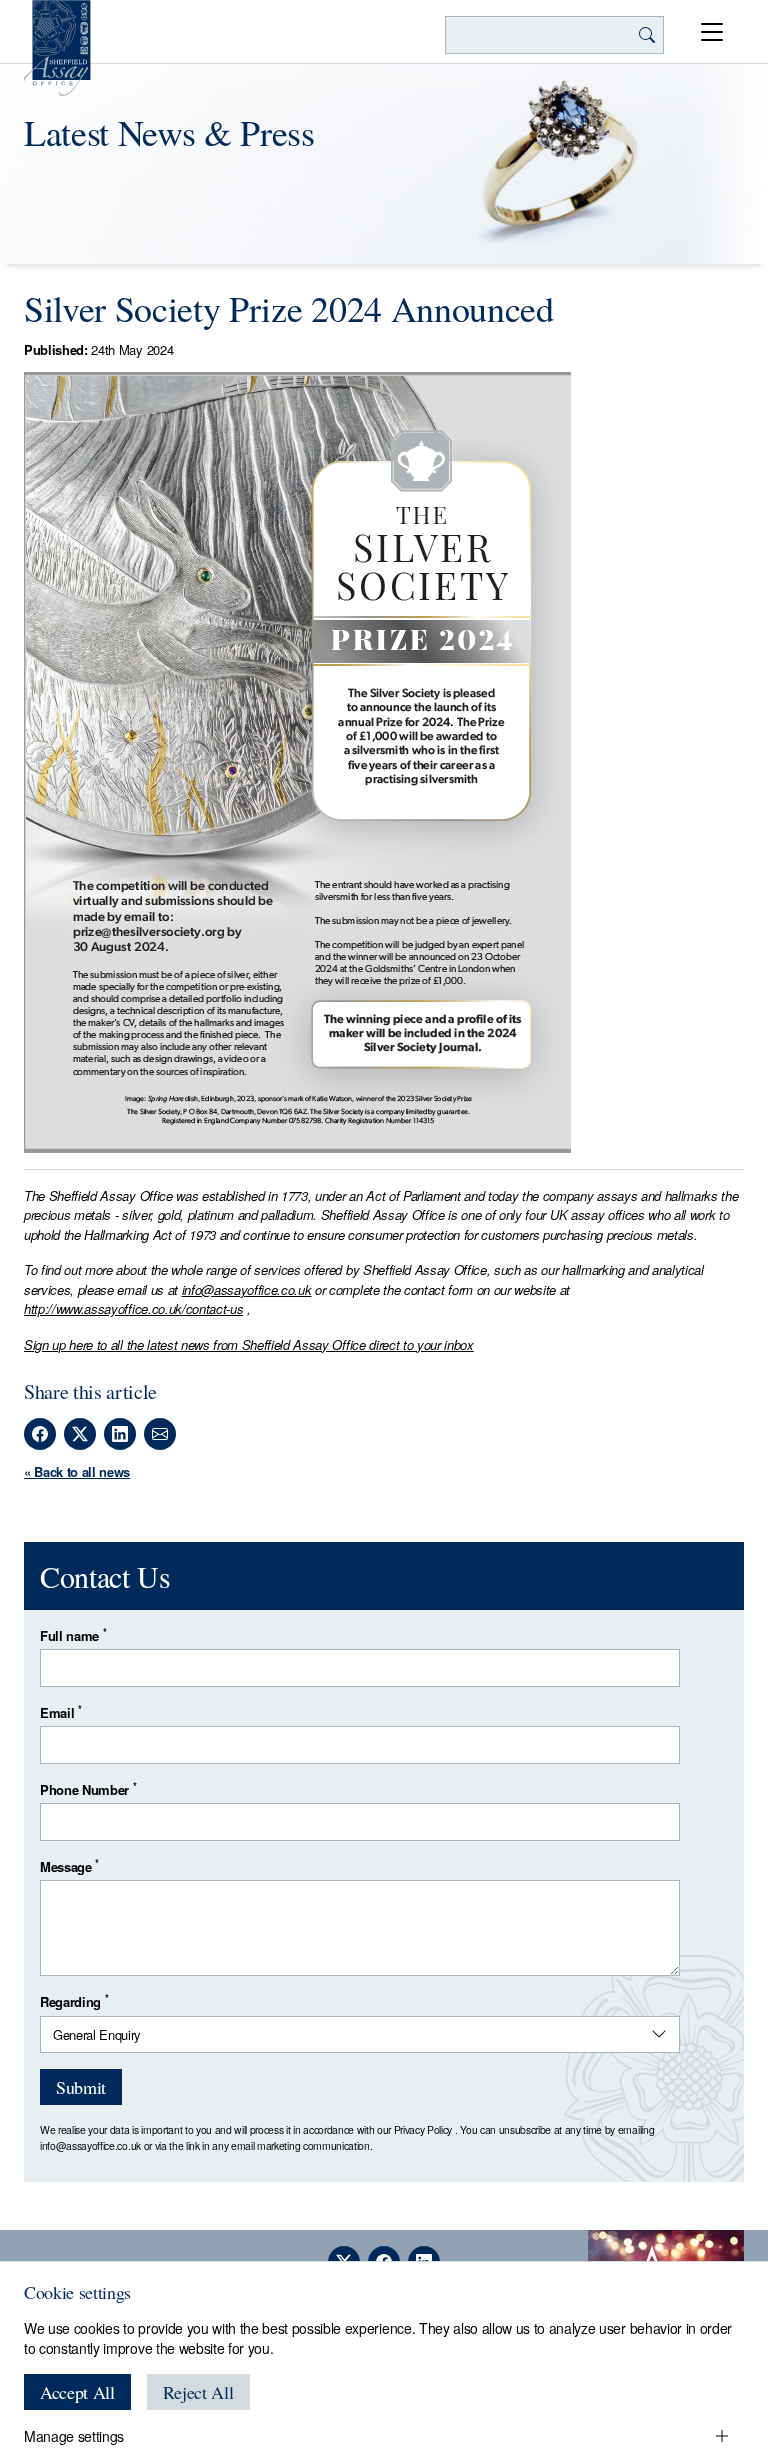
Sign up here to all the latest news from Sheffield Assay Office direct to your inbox (249, 1344)
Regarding (74, 2001)
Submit (81, 2087)
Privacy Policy (423, 2129)
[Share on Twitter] (80, 1434)
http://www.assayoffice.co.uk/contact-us (133, 1308)
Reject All (198, 2392)
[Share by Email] (160, 1434)
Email (61, 1712)
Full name (73, 1635)
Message (69, 1866)
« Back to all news (77, 1471)
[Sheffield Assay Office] (57, 48)
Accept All (77, 2392)
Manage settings (74, 2436)
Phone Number (88, 1789)
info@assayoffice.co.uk (247, 1289)
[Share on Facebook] (40, 1434)
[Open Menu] (712, 32)
